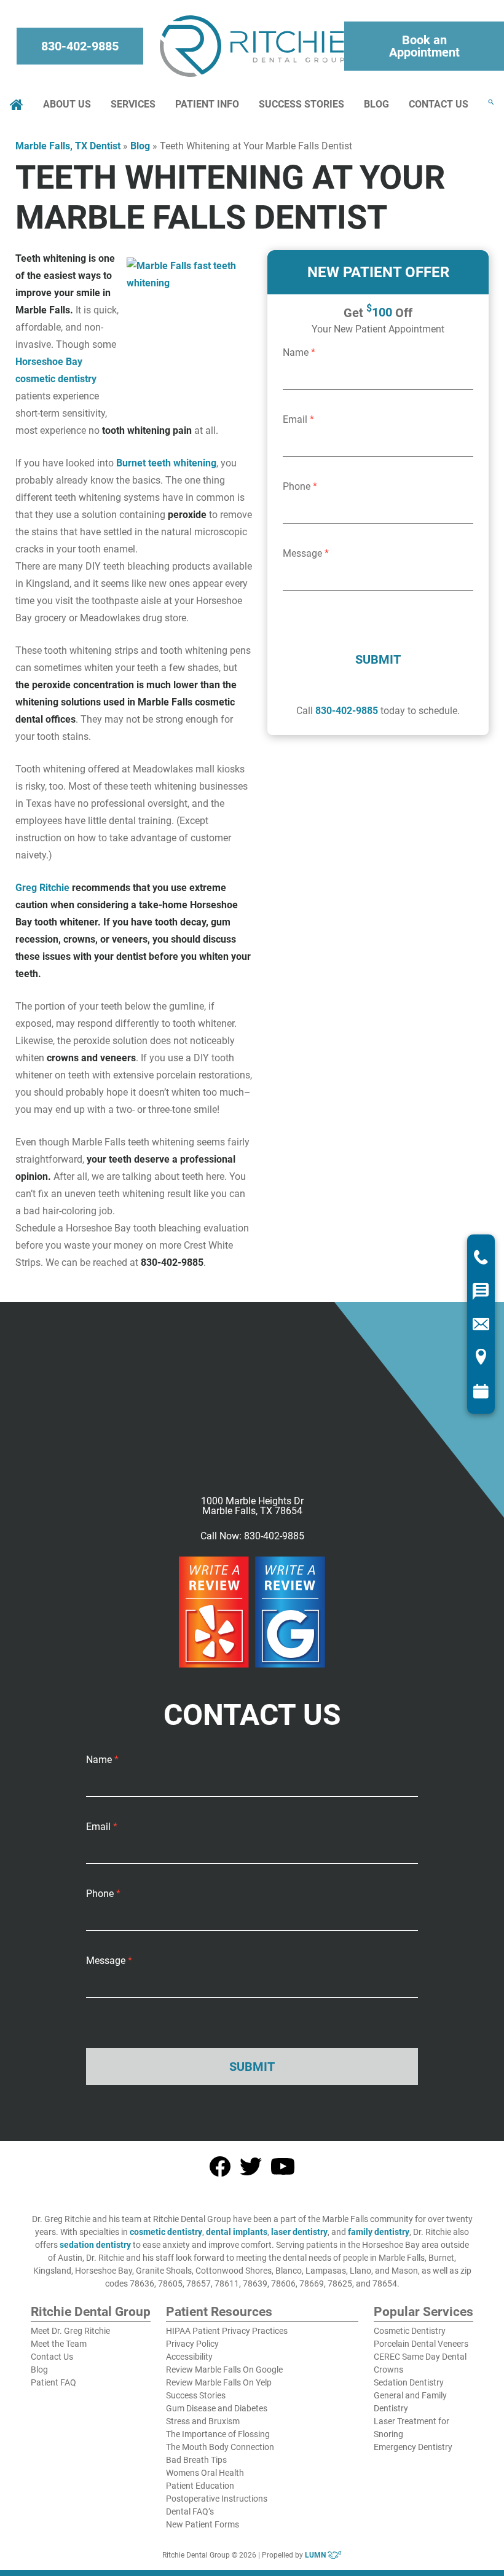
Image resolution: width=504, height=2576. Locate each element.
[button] (491, 102)
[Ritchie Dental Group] (252, 46)
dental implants (237, 2232)
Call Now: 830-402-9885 (252, 1536)
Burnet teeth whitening (166, 463)
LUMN (316, 2555)
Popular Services (423, 2312)
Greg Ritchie (42, 888)
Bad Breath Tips (196, 2460)
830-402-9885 (80, 46)
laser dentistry (299, 2232)
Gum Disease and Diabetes (217, 2408)
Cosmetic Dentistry (410, 2331)
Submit (378, 659)
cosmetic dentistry (166, 2232)
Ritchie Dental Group (91, 2312)
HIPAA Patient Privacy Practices (227, 2331)
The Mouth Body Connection (220, 2447)
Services (133, 104)
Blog (376, 104)
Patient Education (200, 2486)
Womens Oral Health (205, 2473)
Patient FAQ (53, 2382)
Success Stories (301, 104)
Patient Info (207, 104)
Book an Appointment (424, 46)
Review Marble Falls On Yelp (219, 2382)
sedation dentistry (95, 2245)
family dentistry (379, 2232)
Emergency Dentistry (413, 2447)
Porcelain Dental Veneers (421, 2344)
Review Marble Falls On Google (224, 2370)
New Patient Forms (203, 2524)
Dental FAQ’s (190, 2511)
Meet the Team (59, 2344)
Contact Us (439, 104)
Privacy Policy (192, 2344)
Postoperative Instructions (217, 2499)
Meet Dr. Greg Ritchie (70, 2331)
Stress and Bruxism (203, 2421)
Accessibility (189, 2357)
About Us (67, 104)
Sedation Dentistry (409, 2382)
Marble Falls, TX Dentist (68, 146)
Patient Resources (219, 2312)
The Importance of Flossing (218, 2434)
